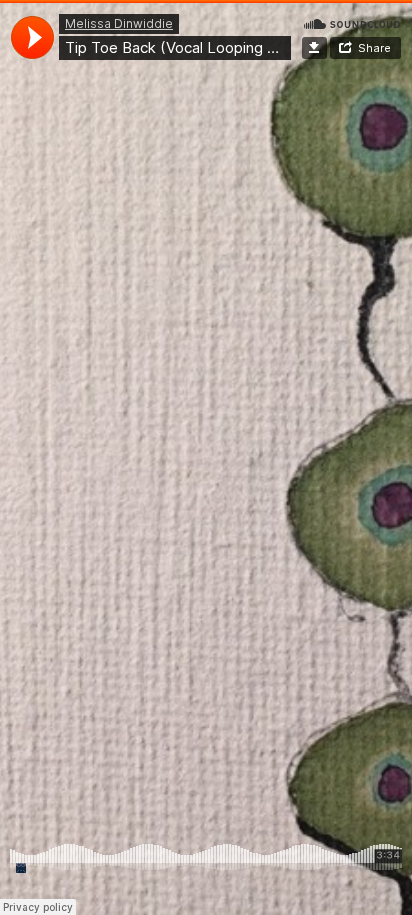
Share (374, 48)
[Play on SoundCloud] (352, 23)
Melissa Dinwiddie (119, 23)
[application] (32, 37)
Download (314, 48)
